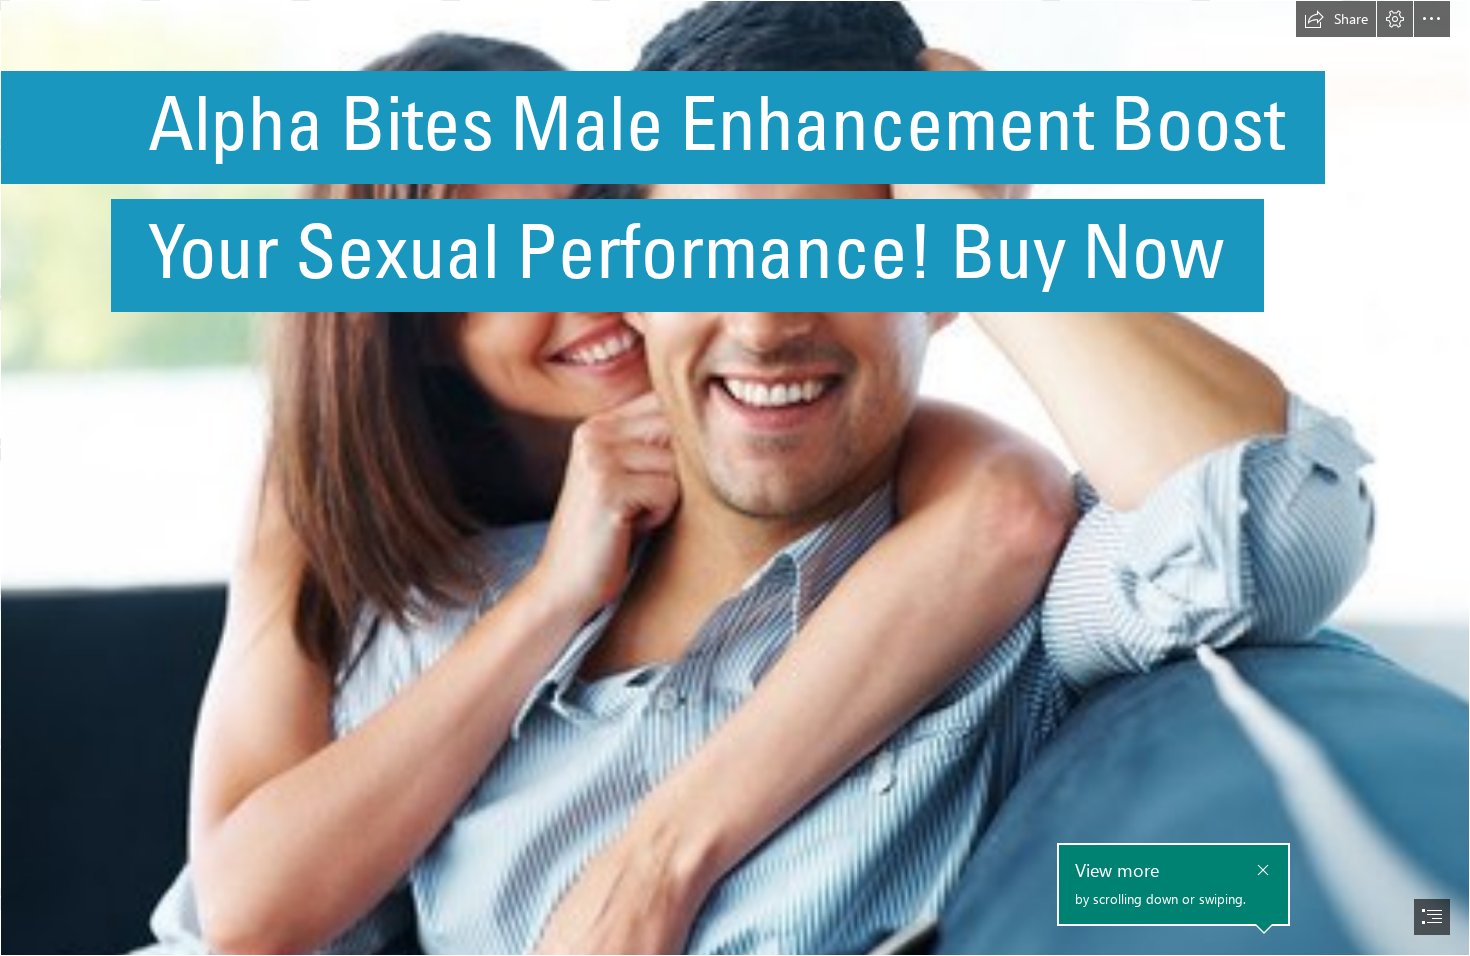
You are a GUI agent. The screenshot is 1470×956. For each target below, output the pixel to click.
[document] (735, 478)
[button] (1336, 19)
